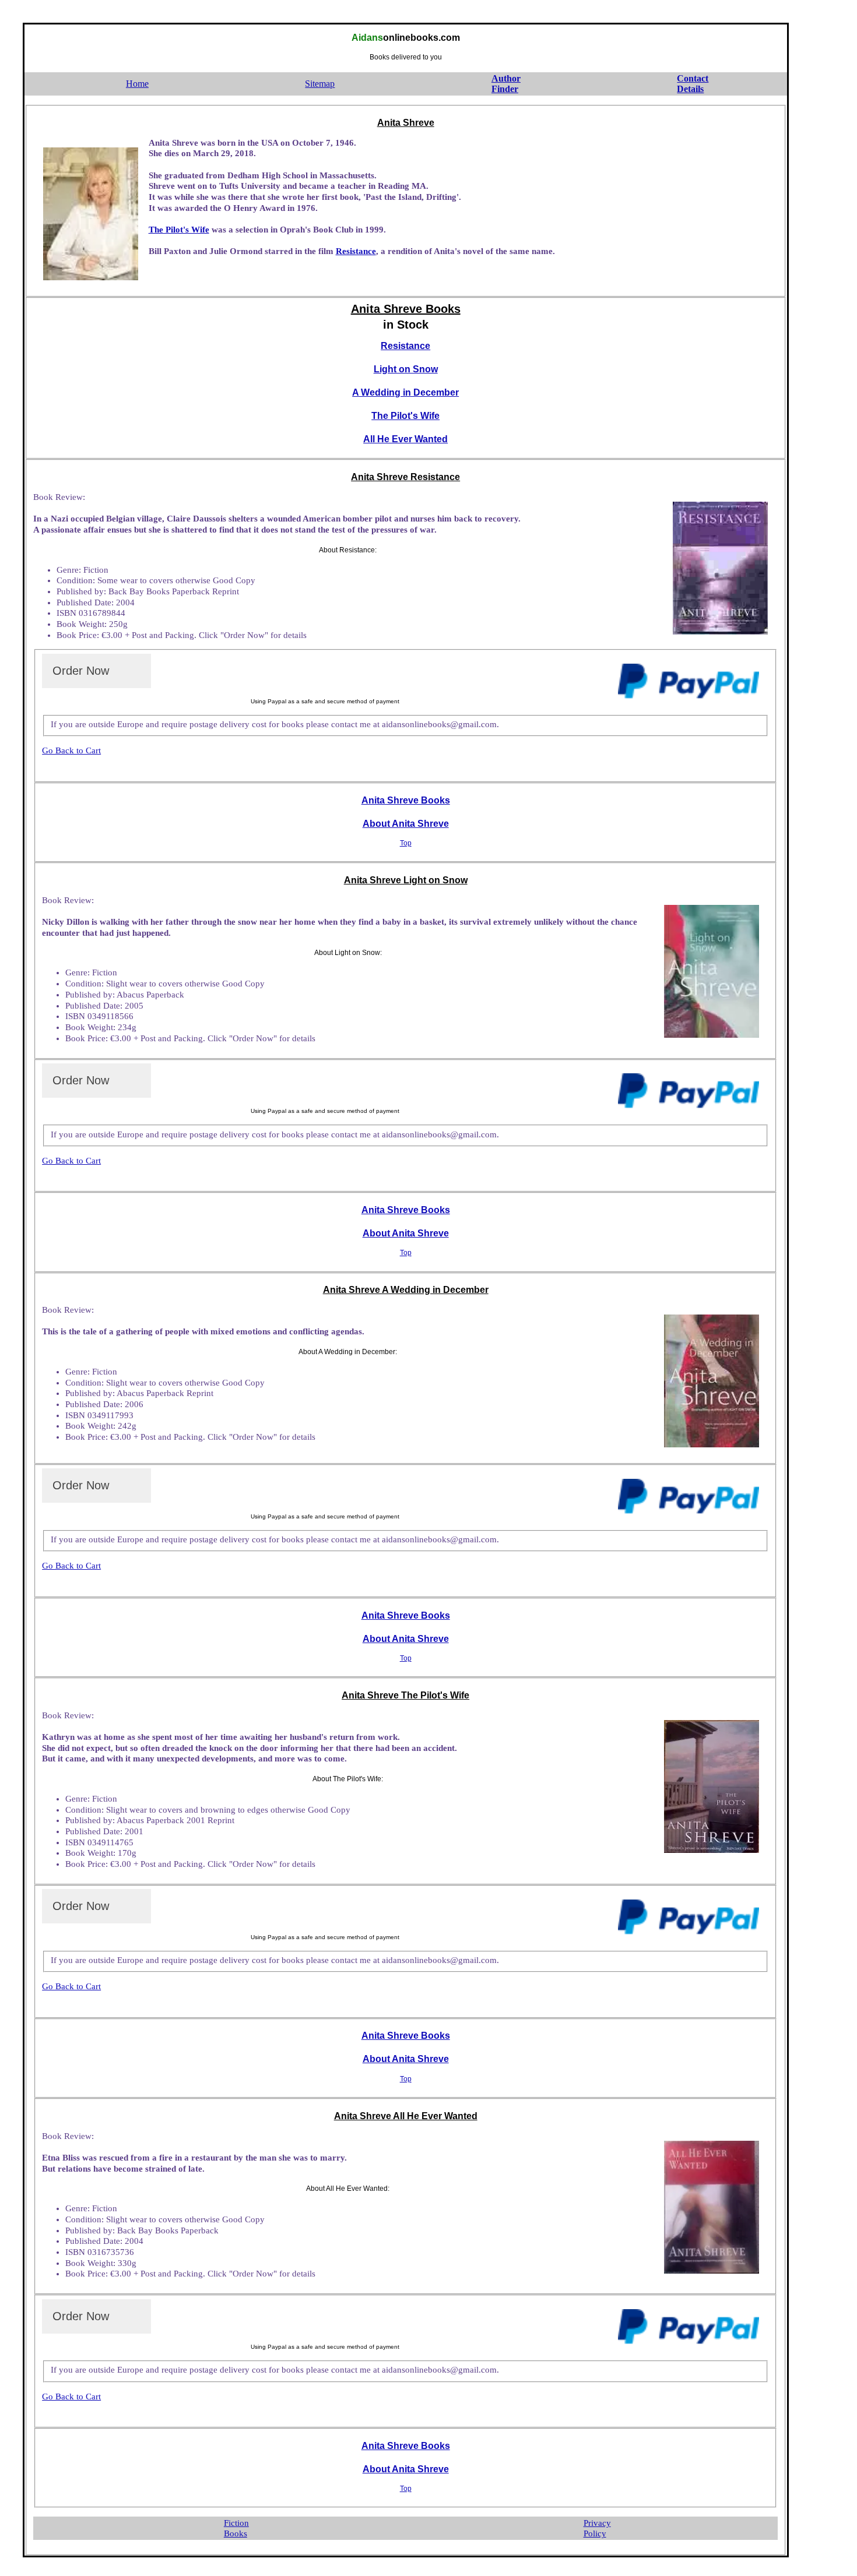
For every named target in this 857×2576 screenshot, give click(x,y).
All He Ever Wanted (405, 439)
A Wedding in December (405, 392)
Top (406, 843)
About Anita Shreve (406, 824)
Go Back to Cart (71, 750)
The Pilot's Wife (179, 230)
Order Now (81, 671)
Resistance (356, 251)
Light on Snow (406, 369)
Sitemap (320, 84)
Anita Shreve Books (406, 800)
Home (137, 84)
